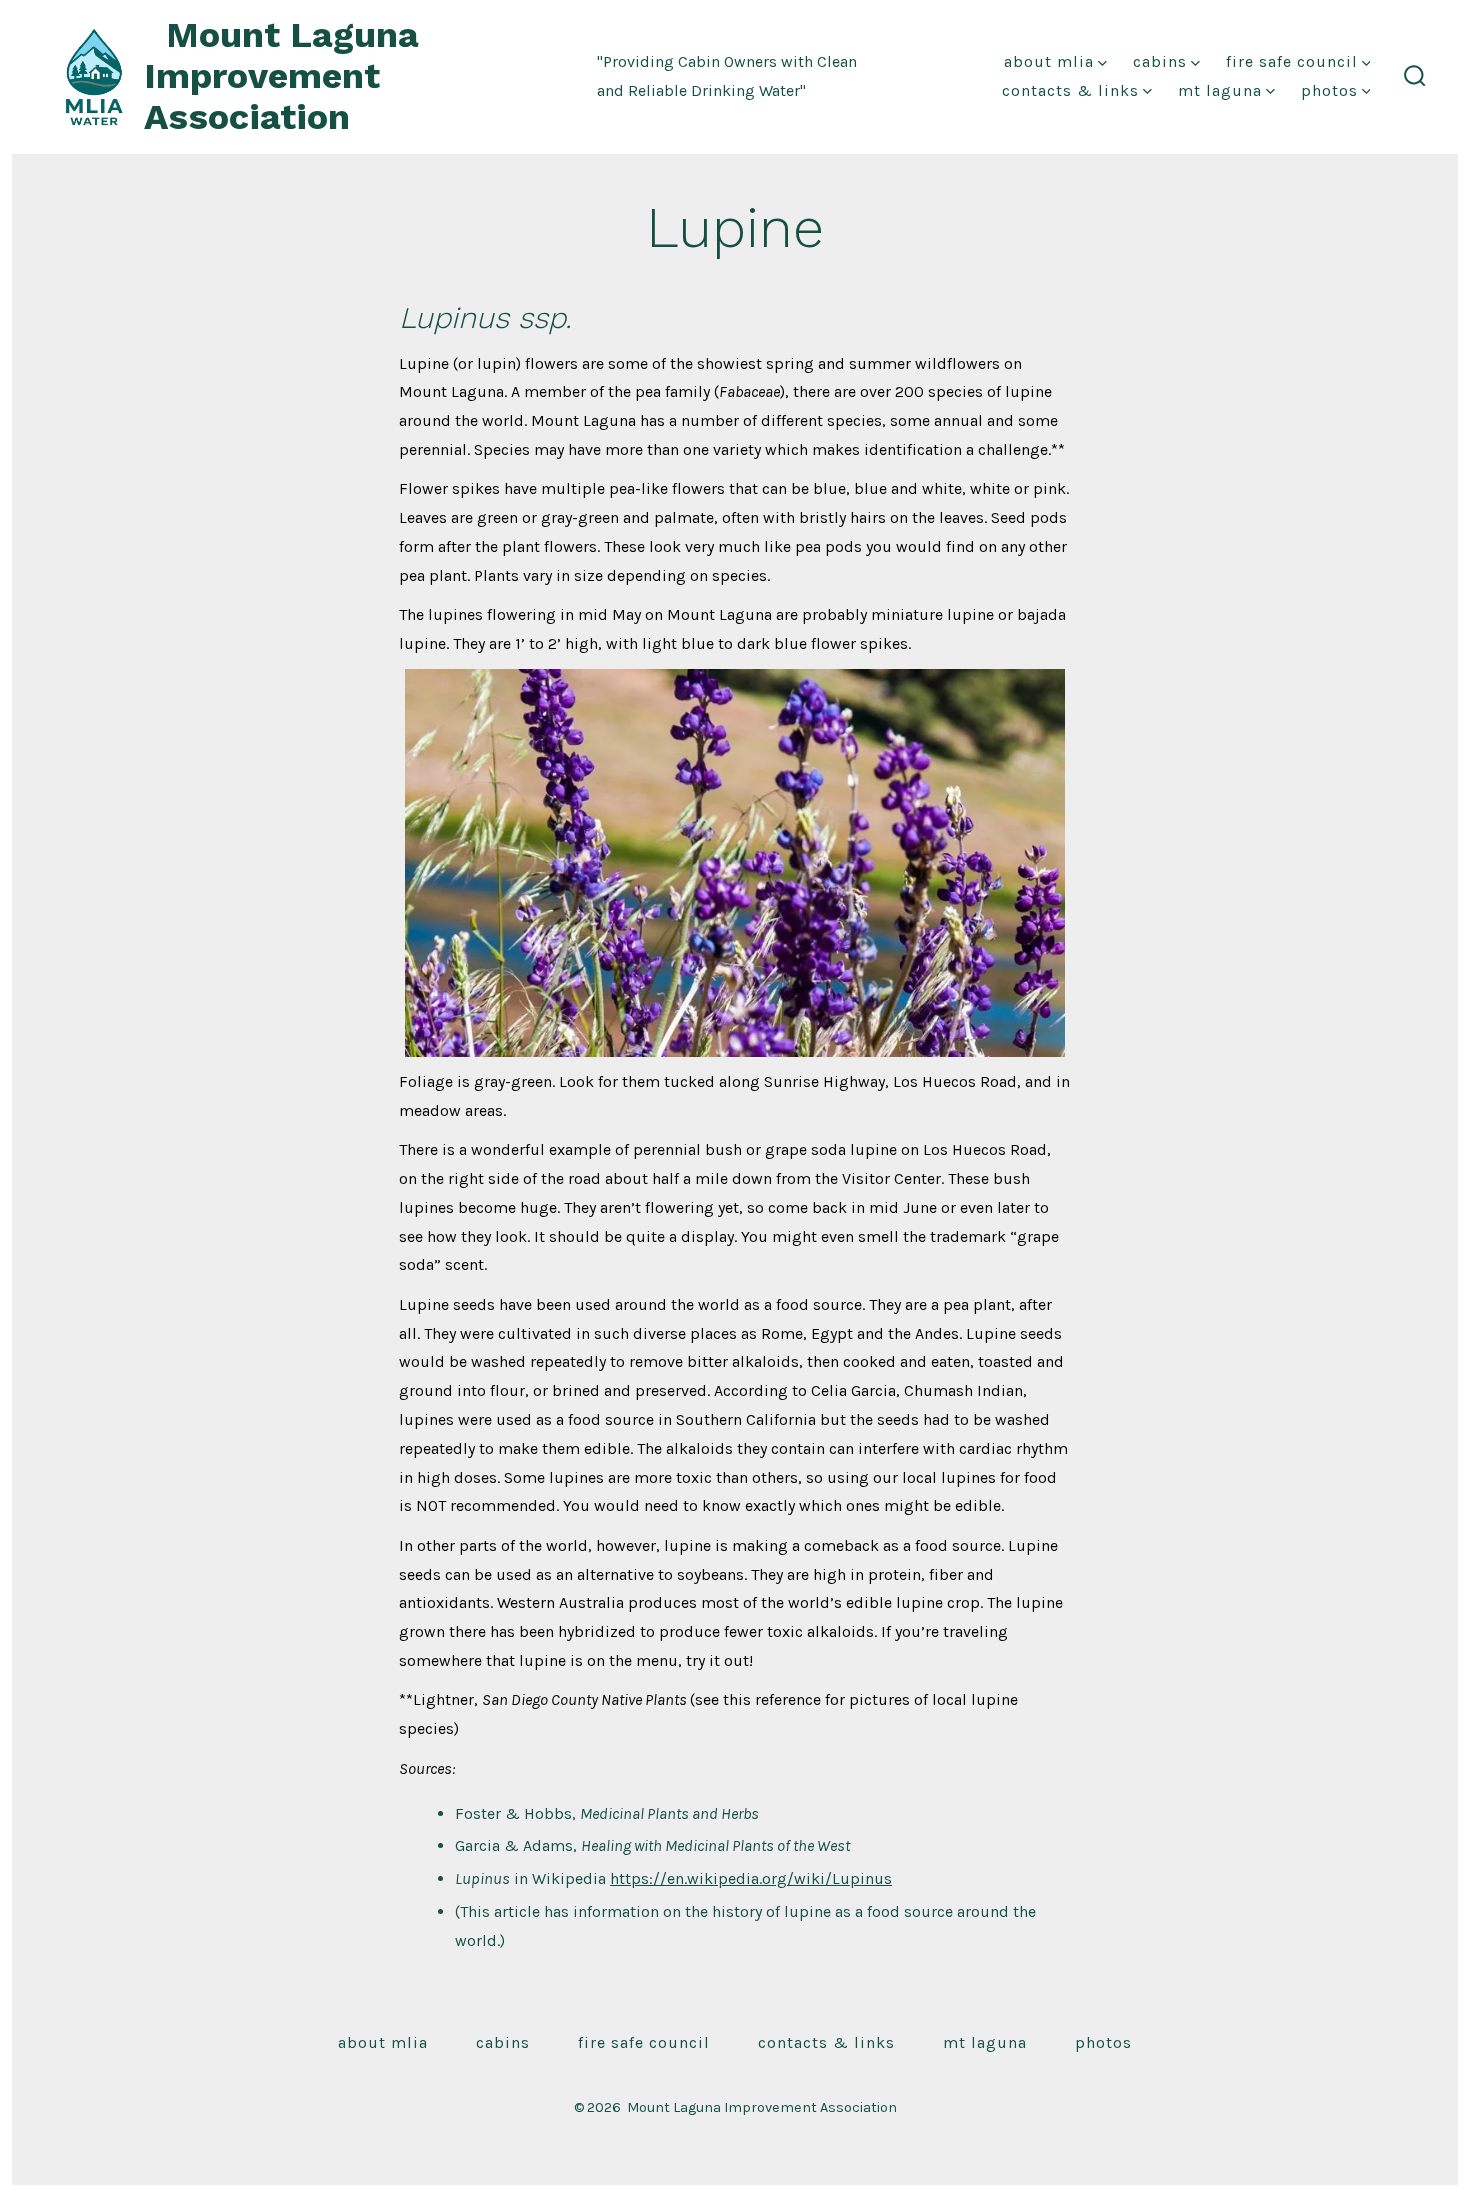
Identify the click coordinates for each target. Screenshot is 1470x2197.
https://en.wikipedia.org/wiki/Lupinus (751, 1878)
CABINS (1160, 61)
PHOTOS (1329, 90)
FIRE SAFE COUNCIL (1292, 61)
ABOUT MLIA (1049, 61)
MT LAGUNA (1220, 90)
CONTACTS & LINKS (1070, 90)
